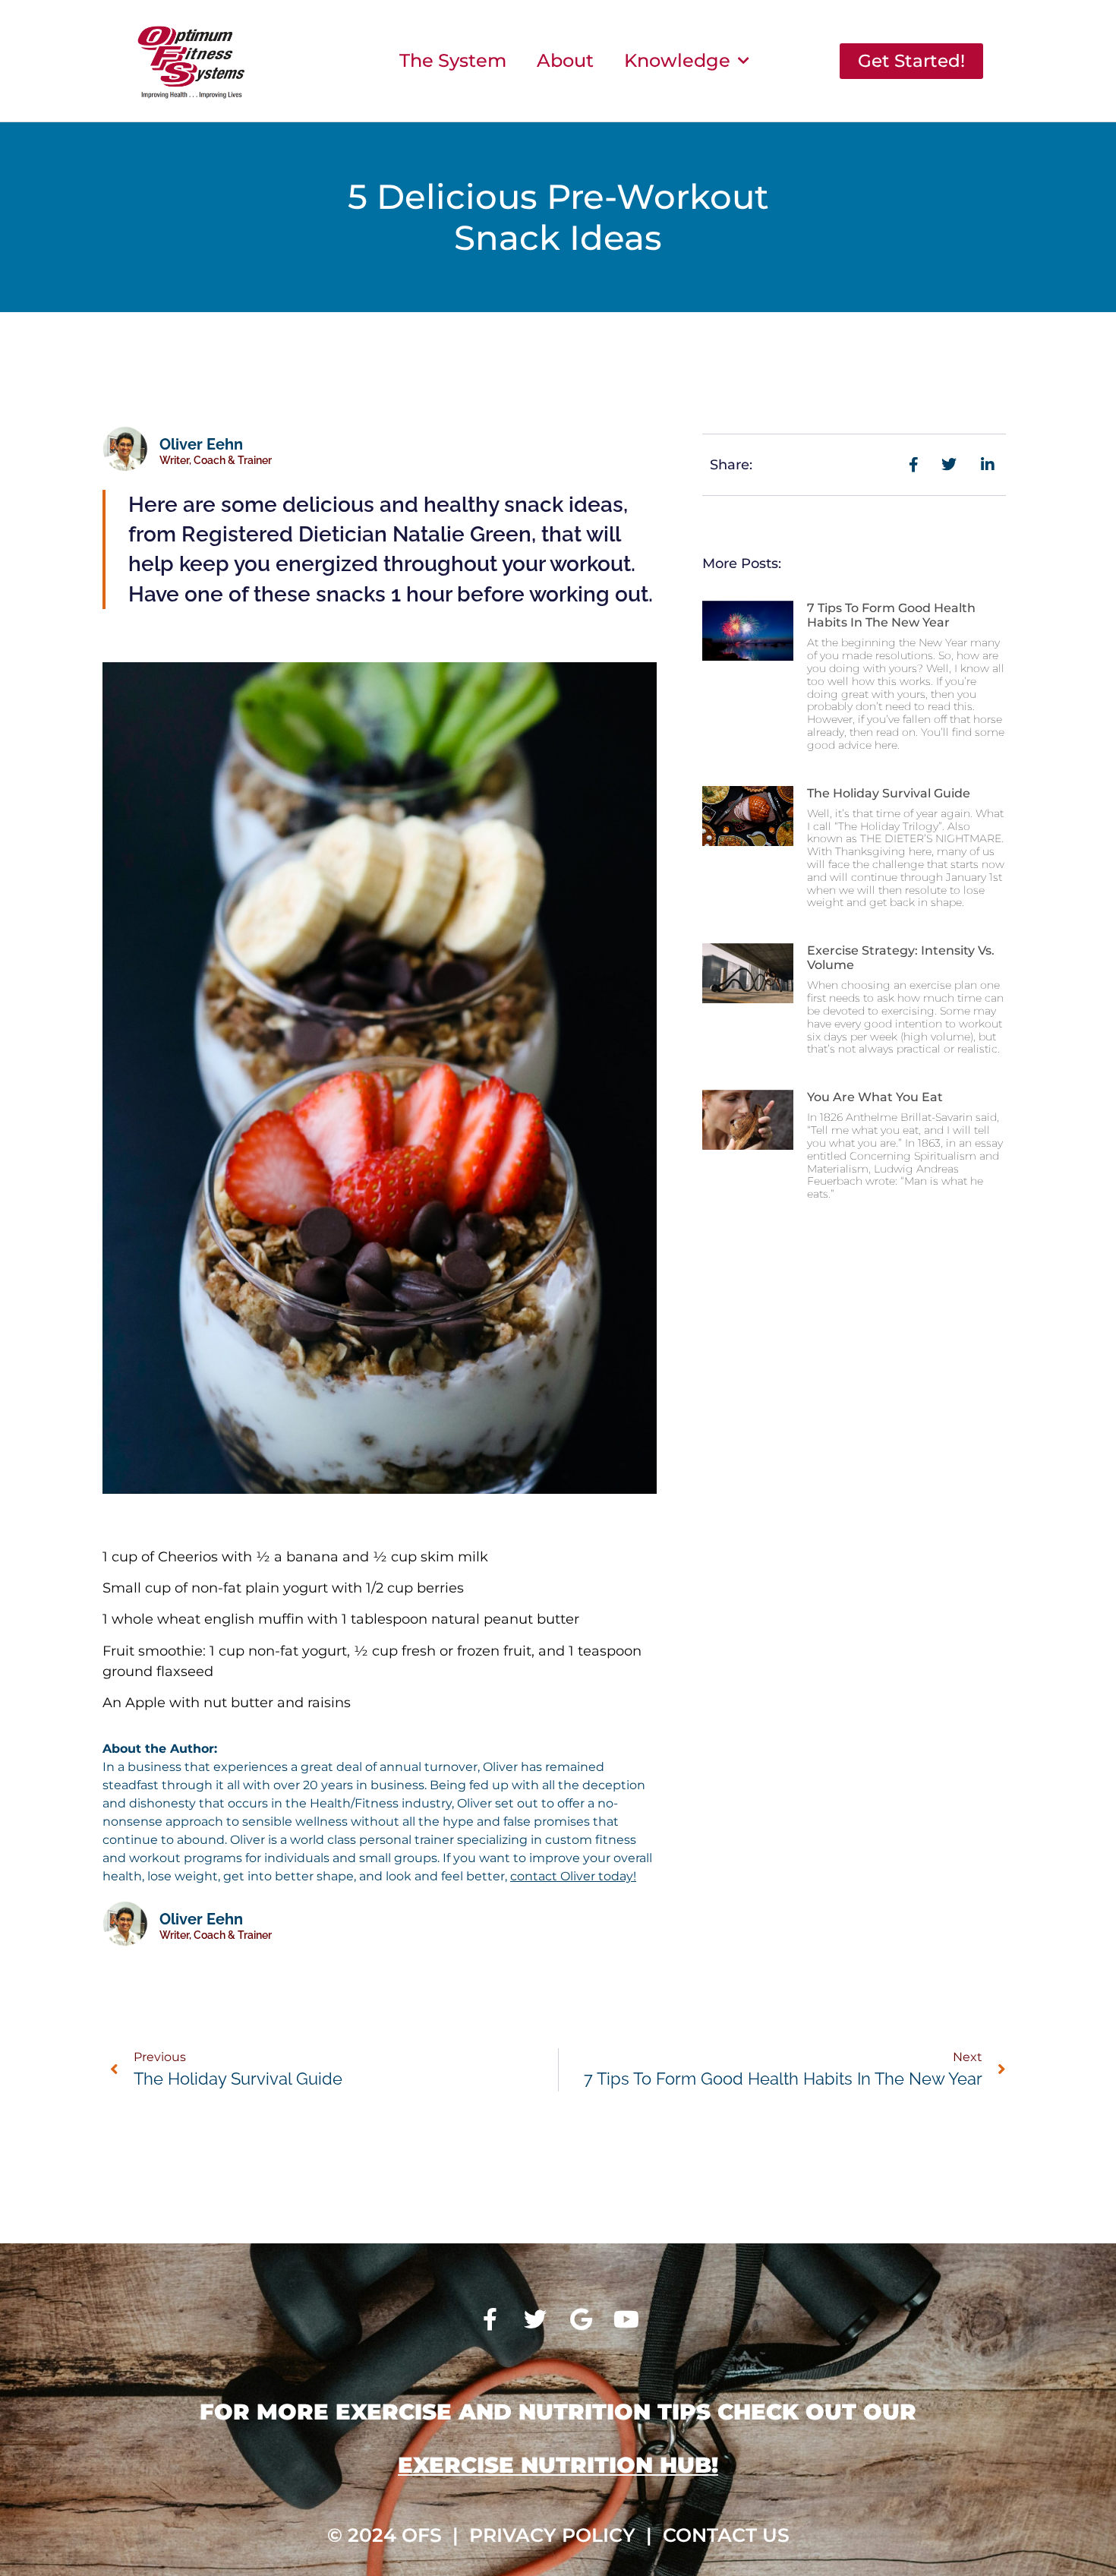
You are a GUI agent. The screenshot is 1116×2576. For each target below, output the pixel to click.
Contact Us (726, 2535)
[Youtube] (626, 2319)
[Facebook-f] (490, 2319)
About (565, 60)
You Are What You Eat (875, 1097)
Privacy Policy (552, 2535)
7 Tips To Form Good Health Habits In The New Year (891, 615)
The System (453, 60)
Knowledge (677, 60)
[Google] (581, 2319)
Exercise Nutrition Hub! (558, 2465)
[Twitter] (535, 2319)
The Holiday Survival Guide (889, 793)
